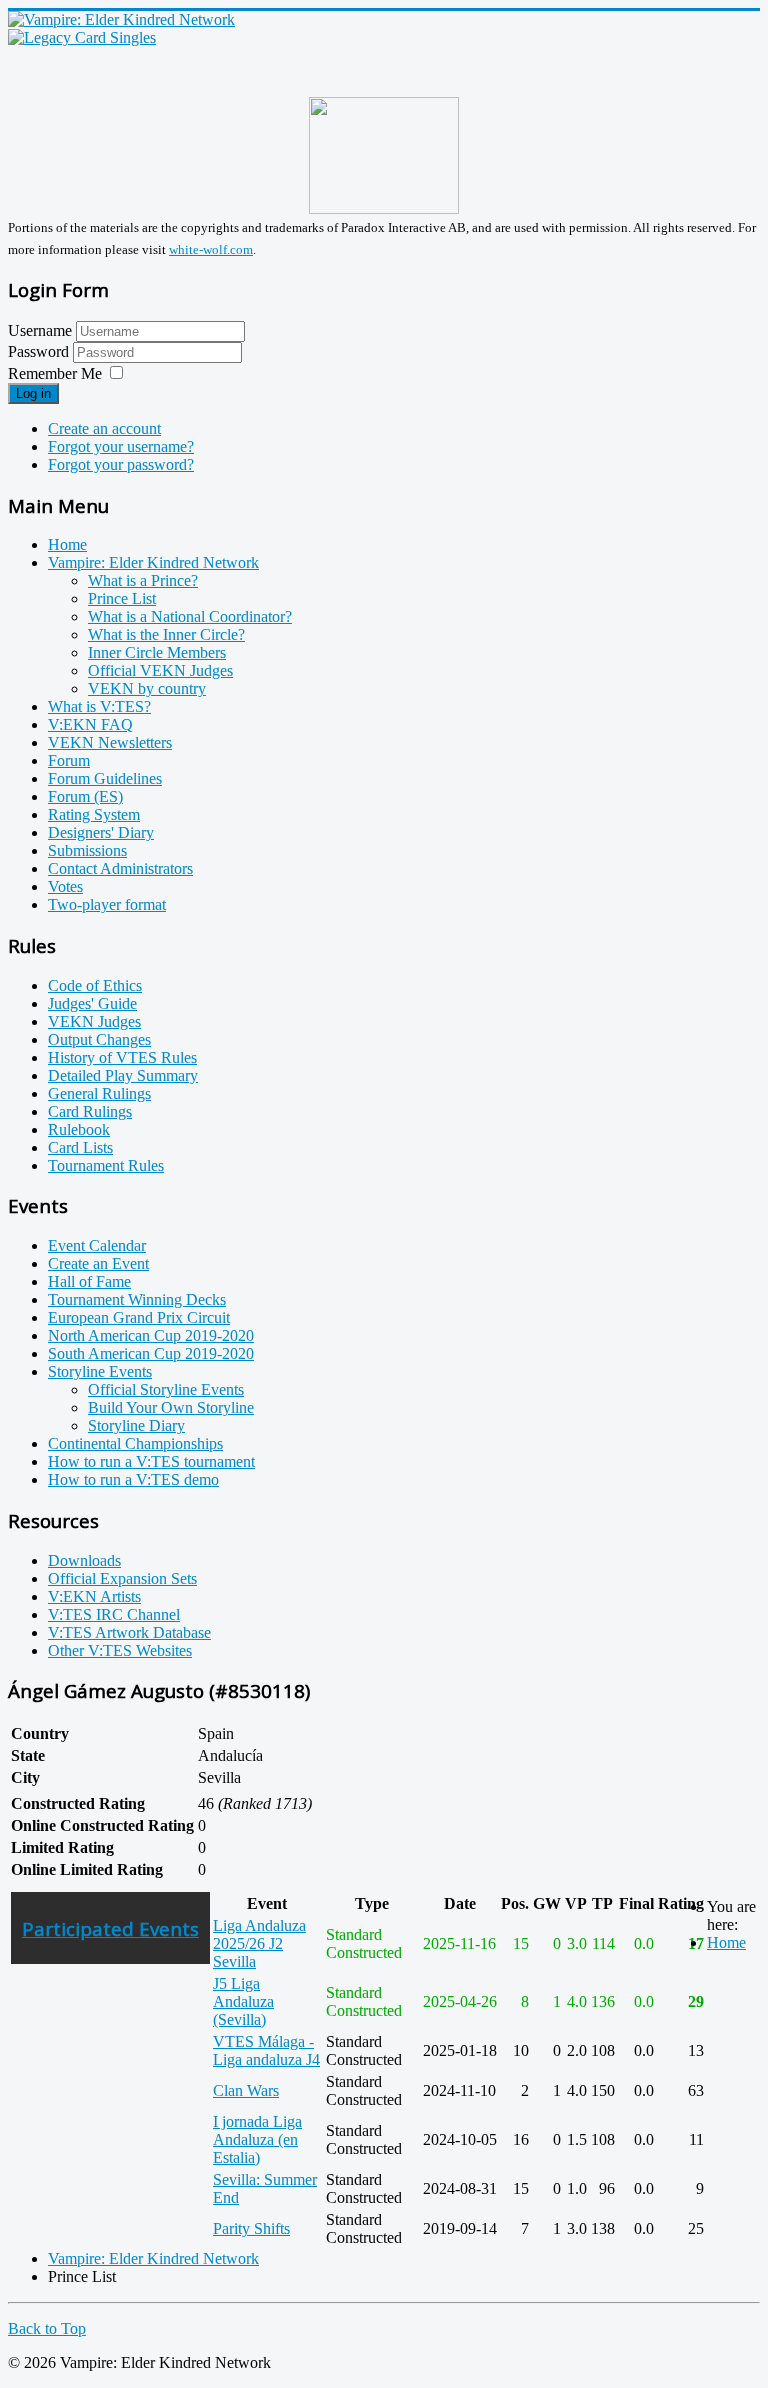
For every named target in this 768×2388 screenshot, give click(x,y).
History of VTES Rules (122, 1057)
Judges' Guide (92, 1003)
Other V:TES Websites (120, 1650)
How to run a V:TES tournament (151, 1461)
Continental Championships (135, 1443)
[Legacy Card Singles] (82, 37)
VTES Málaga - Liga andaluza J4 (266, 2050)
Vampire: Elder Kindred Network (153, 562)
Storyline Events (100, 1371)
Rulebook (79, 1129)
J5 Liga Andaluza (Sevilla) (243, 2001)
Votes (65, 886)
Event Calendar (97, 1245)
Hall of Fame (89, 1281)
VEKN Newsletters (110, 742)
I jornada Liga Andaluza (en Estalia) (257, 2139)
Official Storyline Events (166, 1389)
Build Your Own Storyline (171, 1407)
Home (67, 544)
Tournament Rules (106, 1165)
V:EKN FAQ (90, 724)
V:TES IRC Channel (114, 1614)
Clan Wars (246, 2090)
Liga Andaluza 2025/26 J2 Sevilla (259, 1943)
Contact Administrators (120, 868)
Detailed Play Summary (123, 1075)
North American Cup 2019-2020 (151, 1335)
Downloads (84, 1560)
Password (40, 351)
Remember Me (55, 373)
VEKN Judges (94, 1021)
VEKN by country (147, 688)
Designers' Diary (101, 832)
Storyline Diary (136, 1425)
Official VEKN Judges (160, 670)
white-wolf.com (211, 249)
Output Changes (99, 1039)
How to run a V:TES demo (133, 1479)
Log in (33, 393)
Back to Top (47, 2328)
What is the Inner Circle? (166, 634)
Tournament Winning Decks (137, 1299)
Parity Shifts (251, 2228)
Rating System (94, 814)
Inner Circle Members (157, 652)
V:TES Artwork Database (129, 1632)
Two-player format (107, 904)
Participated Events (110, 1928)
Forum (69, 760)
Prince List (122, 598)
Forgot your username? (121, 446)
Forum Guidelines (105, 778)
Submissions (87, 850)
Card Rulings (90, 1111)
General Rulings (99, 1093)
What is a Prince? (143, 580)
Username (40, 330)
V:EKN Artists (94, 1596)
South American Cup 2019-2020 (151, 1353)
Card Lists (80, 1147)
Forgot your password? (121, 464)
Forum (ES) (85, 796)
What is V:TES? (99, 706)
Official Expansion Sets (122, 1578)
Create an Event (98, 1263)
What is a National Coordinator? (190, 616)
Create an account (104, 428)
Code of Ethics (95, 985)
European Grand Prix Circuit (139, 1317)
